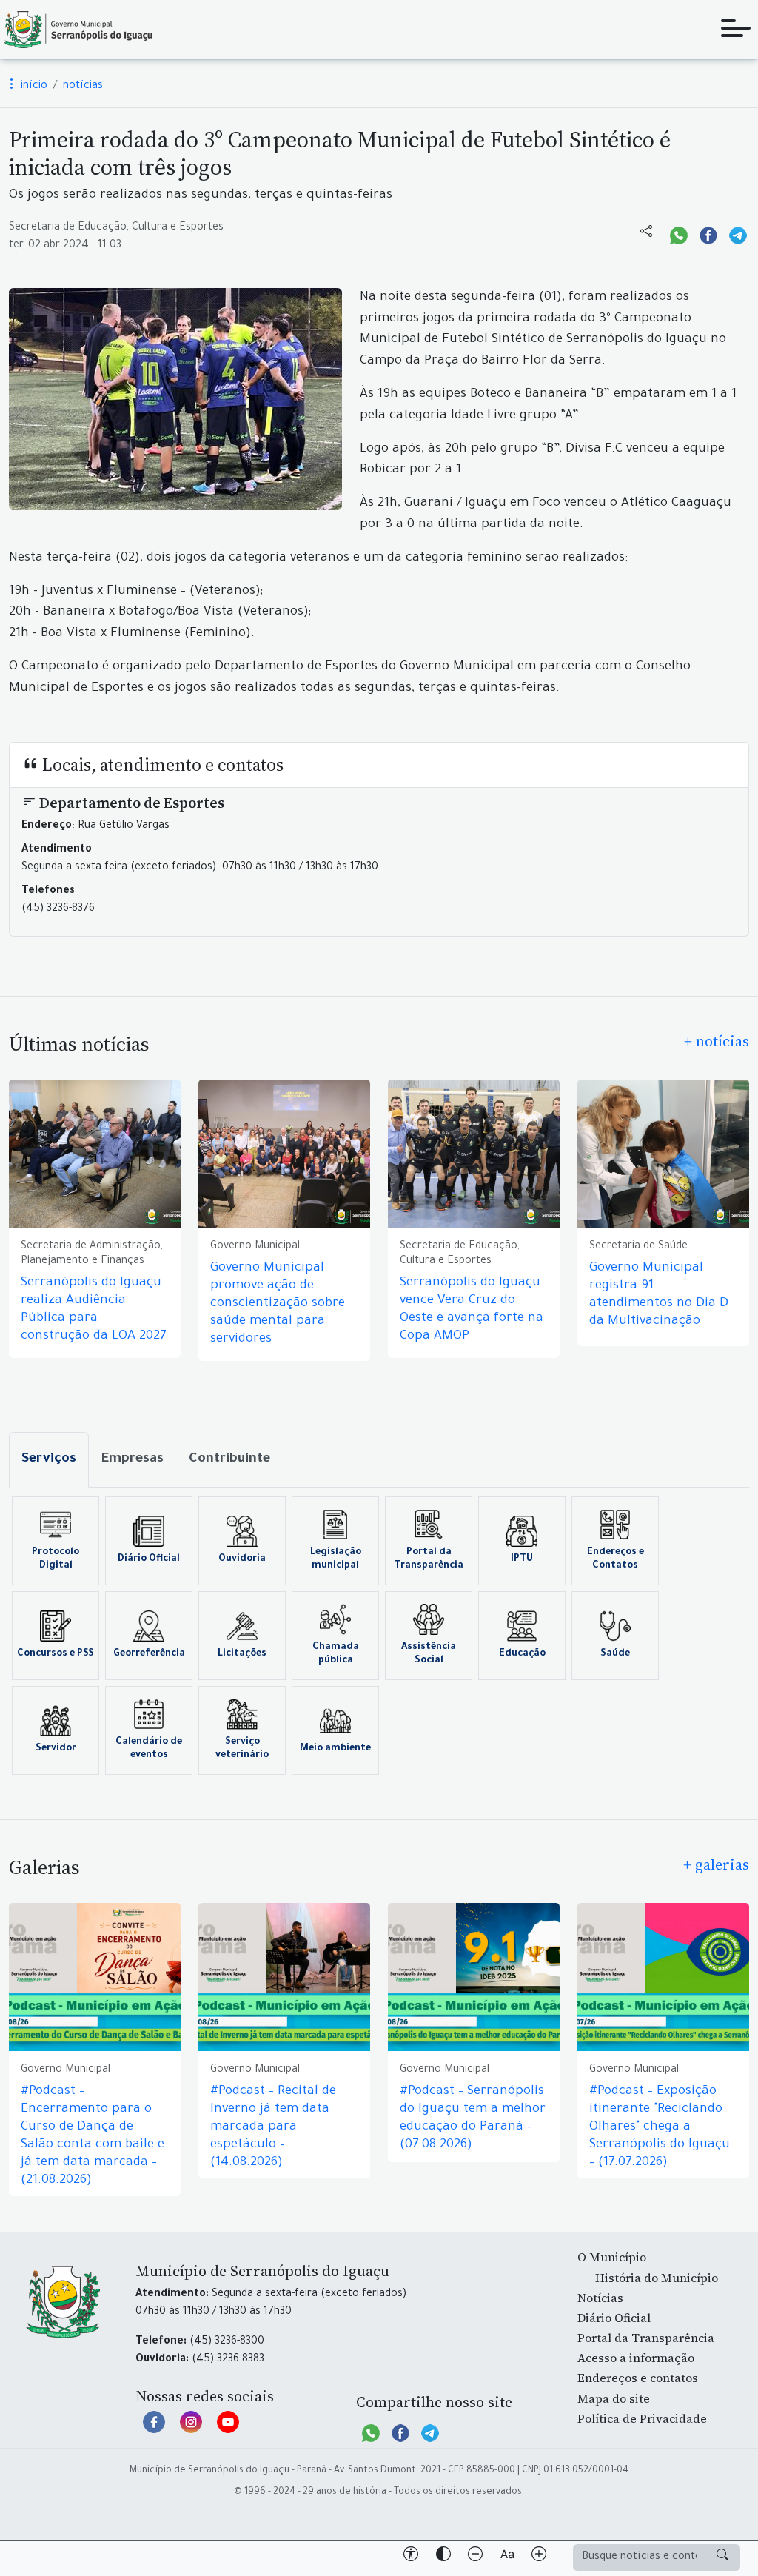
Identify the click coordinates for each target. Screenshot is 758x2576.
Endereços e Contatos (616, 1559)
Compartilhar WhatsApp (679, 234)
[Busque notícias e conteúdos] (722, 2557)
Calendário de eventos (149, 1749)
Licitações (242, 1654)
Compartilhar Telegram (738, 234)
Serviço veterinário (242, 1749)
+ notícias (717, 1041)
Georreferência (149, 1654)
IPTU (522, 1559)
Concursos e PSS (56, 1654)
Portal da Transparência (429, 1559)
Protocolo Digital (56, 1559)
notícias (83, 87)
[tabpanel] (379, 1636)
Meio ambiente (335, 1749)
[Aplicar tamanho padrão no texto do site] (507, 2557)
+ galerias (716, 1864)
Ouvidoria (242, 1559)
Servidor (56, 1749)
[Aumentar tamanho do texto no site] (539, 2557)
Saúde (615, 1654)
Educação (522, 1654)
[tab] (49, 1460)
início (33, 87)
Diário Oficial (149, 1559)
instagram (191, 2429)
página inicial (78, 30)
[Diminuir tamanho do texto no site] (475, 2557)
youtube (228, 2429)
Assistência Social (429, 1654)
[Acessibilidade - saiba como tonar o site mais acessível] (411, 2557)
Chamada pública (336, 1654)
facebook (154, 2429)
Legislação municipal (336, 1559)
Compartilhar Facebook (708, 234)
